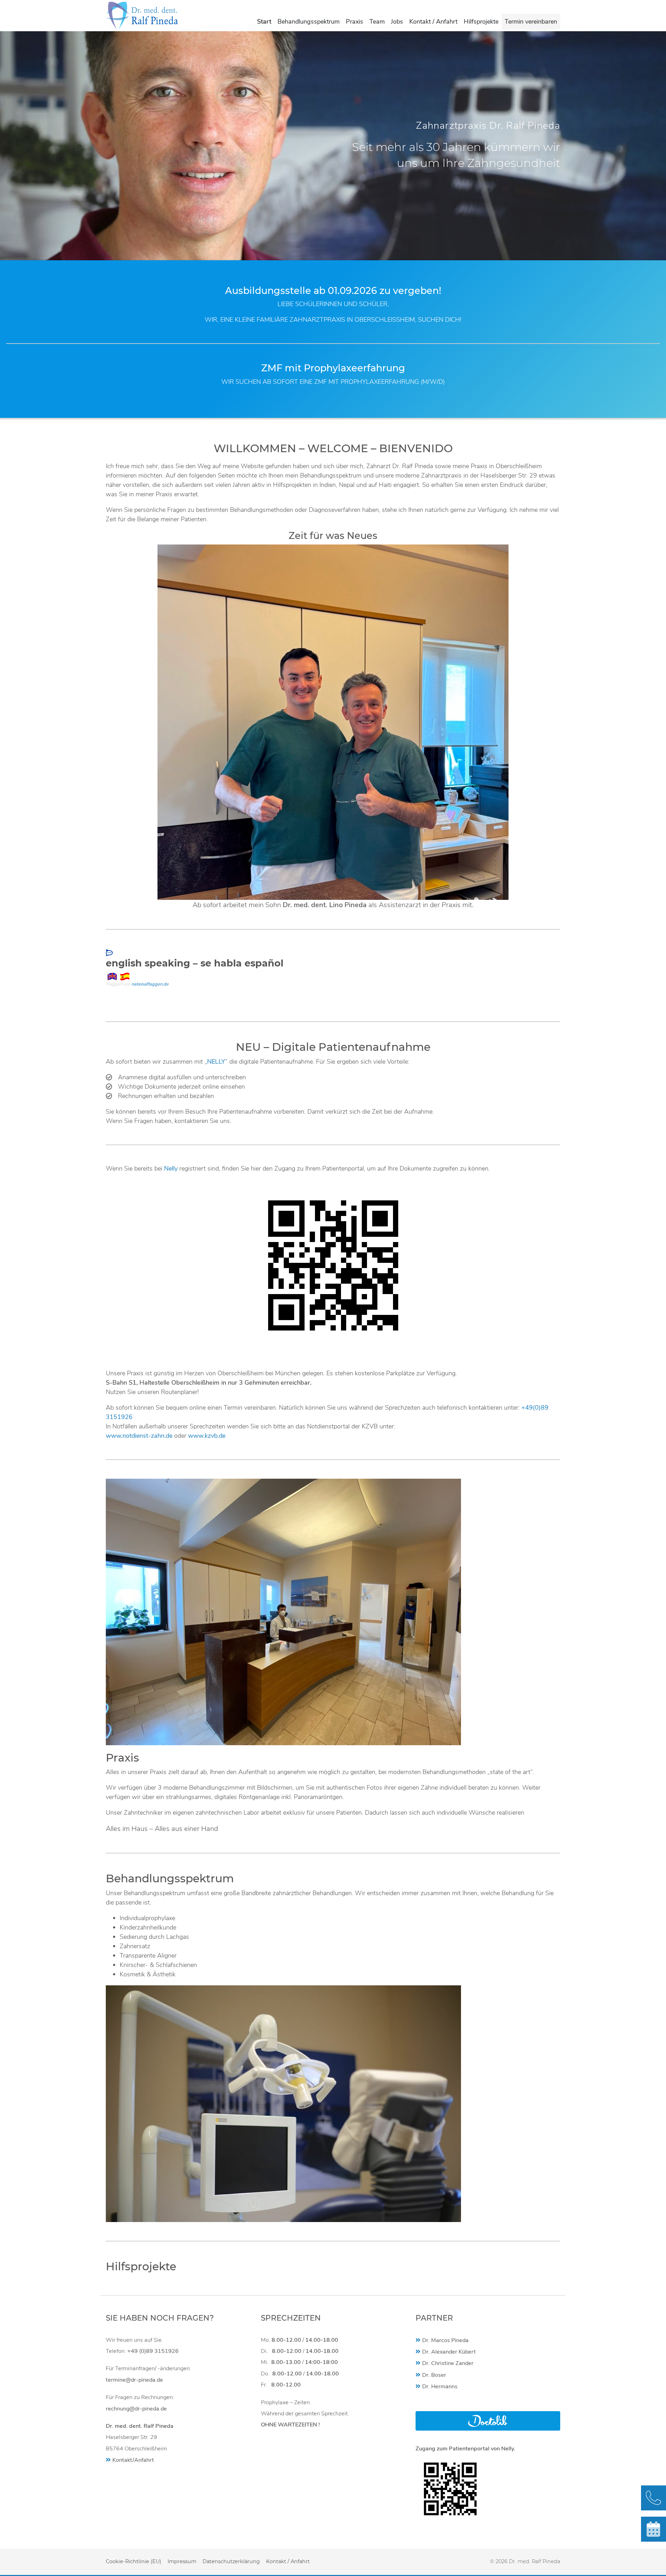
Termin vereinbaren (531, 22)
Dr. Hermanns (440, 2387)
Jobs (397, 22)
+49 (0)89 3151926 (153, 2351)
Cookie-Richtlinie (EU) (134, 2561)
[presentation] (10, 153)
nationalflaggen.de (150, 984)
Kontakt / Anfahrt (433, 22)
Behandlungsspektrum (309, 22)
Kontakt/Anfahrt (133, 2460)
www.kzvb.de (207, 1436)
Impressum (182, 2561)
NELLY (216, 1062)
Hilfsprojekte (481, 22)
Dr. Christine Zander (448, 2363)
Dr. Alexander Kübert (449, 2352)
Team (377, 22)
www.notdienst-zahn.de (139, 1436)
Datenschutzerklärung (231, 2561)
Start (264, 22)
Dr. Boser (434, 2375)
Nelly (171, 1168)
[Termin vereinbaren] (654, 2529)
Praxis (355, 22)
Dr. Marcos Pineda (445, 2340)
